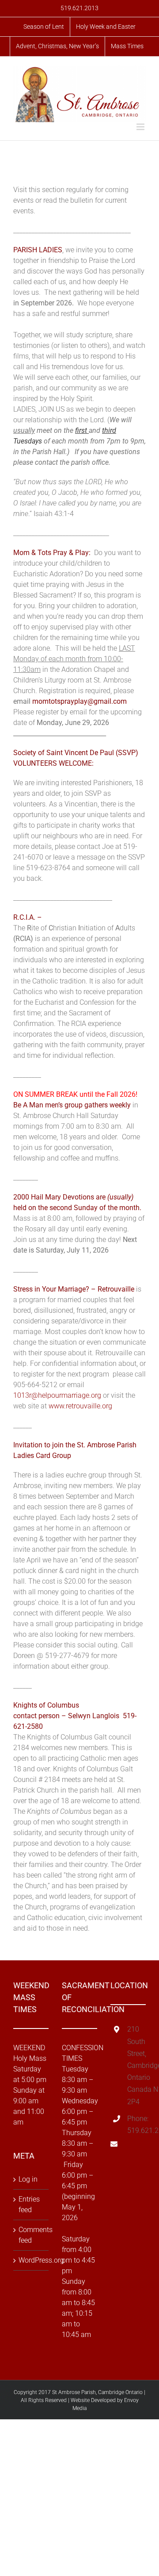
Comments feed (31, 2235)
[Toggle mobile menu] (141, 127)
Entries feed (29, 2204)
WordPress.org (31, 2260)
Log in (28, 2179)
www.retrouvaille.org (80, 1406)
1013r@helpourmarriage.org (57, 1395)
